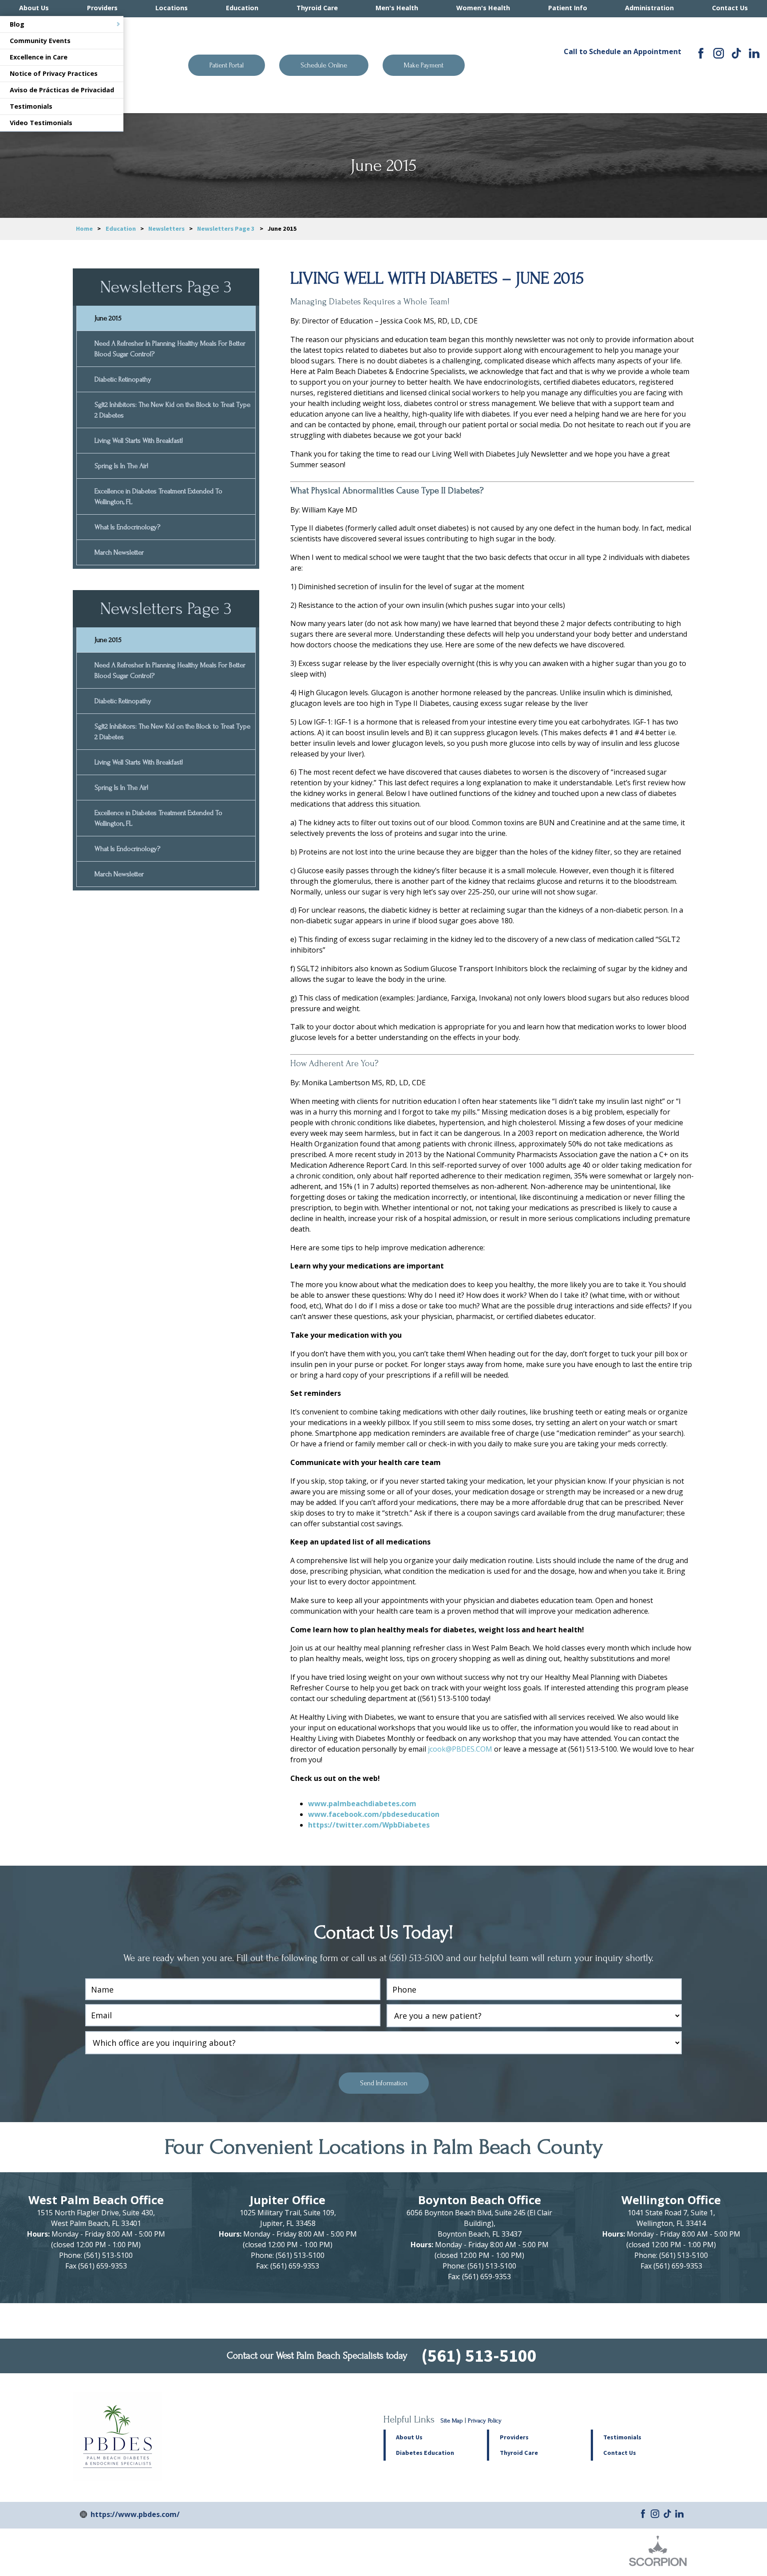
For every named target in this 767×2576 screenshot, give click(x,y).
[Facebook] (701, 53)
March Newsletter (119, 552)
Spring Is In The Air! (121, 466)
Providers (102, 8)
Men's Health (397, 8)
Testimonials (31, 106)
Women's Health (483, 8)
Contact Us (730, 8)
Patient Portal (227, 65)
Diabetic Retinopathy (123, 379)
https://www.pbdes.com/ (135, 2514)
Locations (172, 8)
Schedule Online (324, 65)
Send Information (384, 2083)
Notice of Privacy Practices (54, 73)
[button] (539, 2437)
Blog (17, 24)
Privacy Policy (485, 2421)
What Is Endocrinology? (127, 527)
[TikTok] (736, 53)
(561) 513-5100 (622, 71)
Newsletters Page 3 (226, 228)
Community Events (40, 41)
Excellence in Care (39, 57)
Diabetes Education (425, 2453)
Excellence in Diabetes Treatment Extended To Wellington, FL (158, 496)
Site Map (452, 2421)
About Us (34, 8)
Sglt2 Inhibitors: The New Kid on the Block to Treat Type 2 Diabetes (172, 410)
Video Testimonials (41, 123)
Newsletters (166, 228)
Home (84, 228)
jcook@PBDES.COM (460, 1749)
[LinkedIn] (754, 53)
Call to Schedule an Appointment (623, 51)
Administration (649, 8)
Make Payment (424, 65)
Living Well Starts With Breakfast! (139, 441)
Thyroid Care (317, 8)
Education (242, 8)
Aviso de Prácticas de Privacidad (62, 90)
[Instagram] (719, 53)
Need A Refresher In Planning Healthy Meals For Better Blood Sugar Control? (170, 349)
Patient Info (568, 8)
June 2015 (108, 318)
